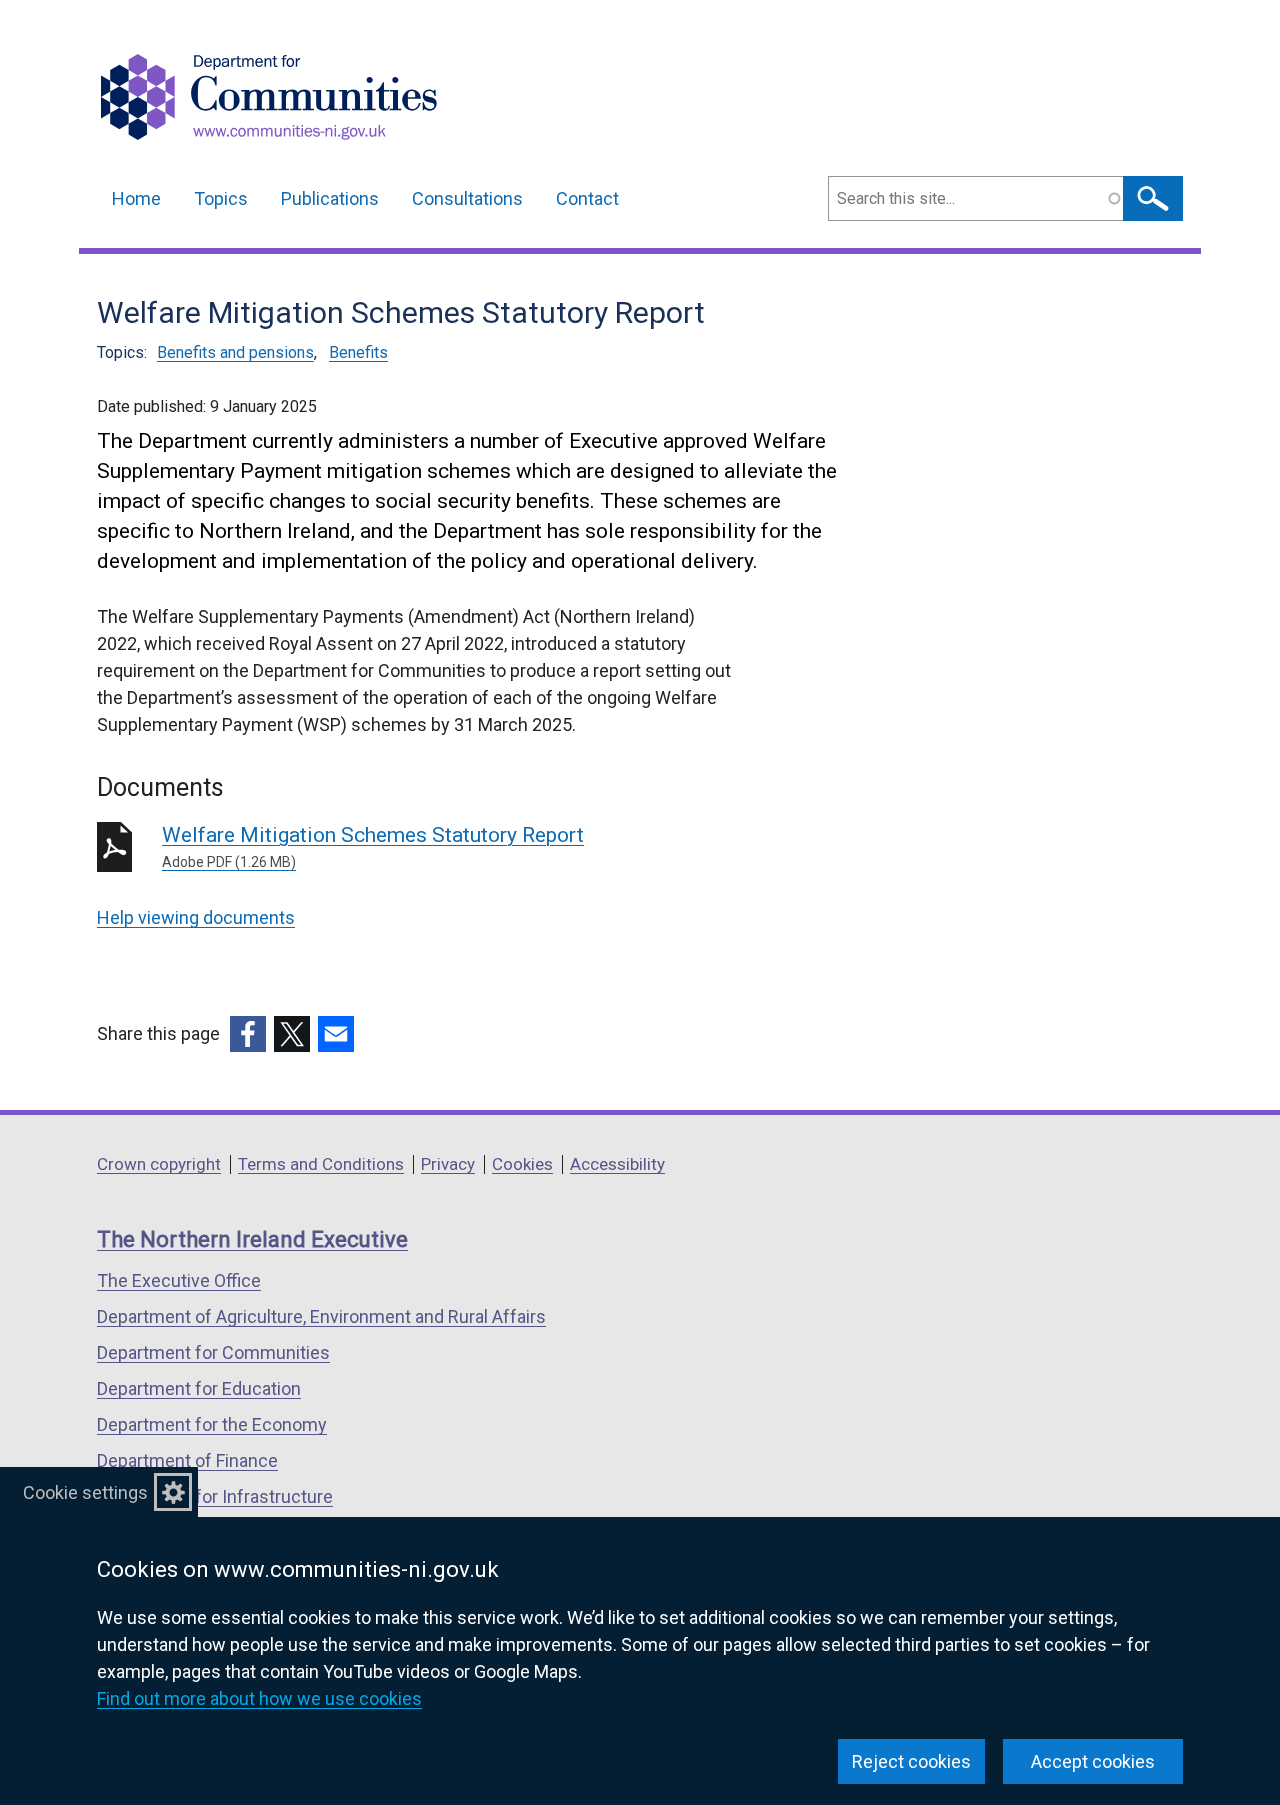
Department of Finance (187, 1460)
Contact (587, 198)
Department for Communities (213, 1352)
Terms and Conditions (321, 1164)
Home (136, 198)
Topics (221, 198)
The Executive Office (179, 1280)
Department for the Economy (212, 1424)
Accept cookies (1093, 1761)
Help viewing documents (196, 917)
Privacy (448, 1164)
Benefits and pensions (235, 352)
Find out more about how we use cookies (259, 1698)
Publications (330, 198)
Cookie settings (85, 1492)
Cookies (522, 1164)
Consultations (467, 198)
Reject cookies (911, 1761)
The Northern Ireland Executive (252, 1239)
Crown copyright (159, 1164)
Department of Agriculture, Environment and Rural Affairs (321, 1316)
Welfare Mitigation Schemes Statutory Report (373, 846)
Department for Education (199, 1388)
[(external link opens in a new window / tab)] (248, 1034)
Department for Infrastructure (215, 1496)
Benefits (358, 352)
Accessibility (617, 1164)
